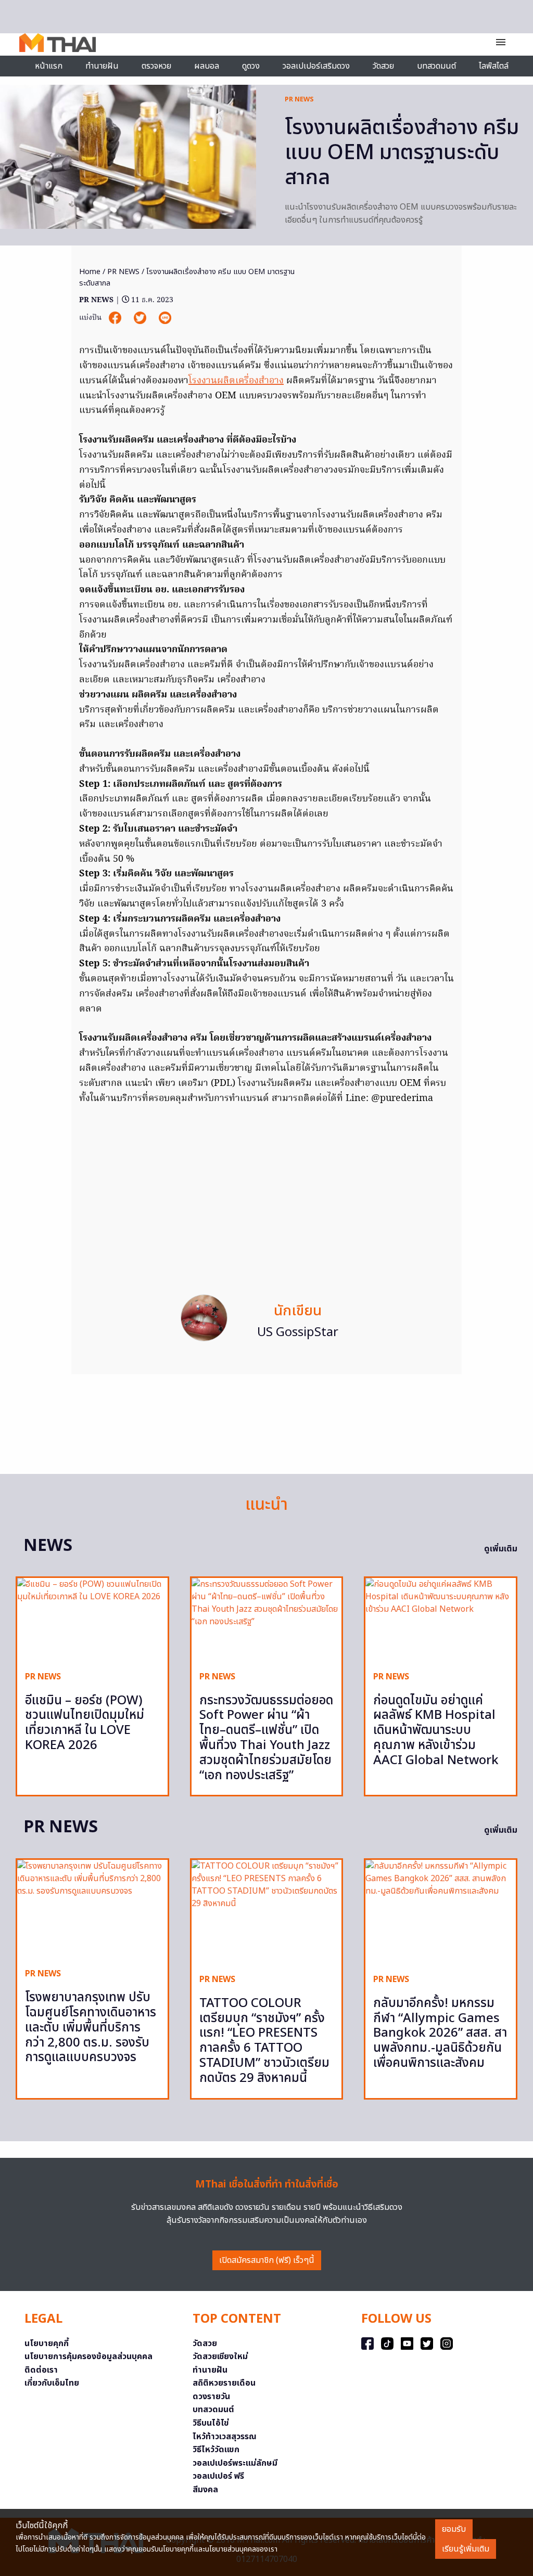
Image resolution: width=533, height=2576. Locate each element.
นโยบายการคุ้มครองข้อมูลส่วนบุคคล (88, 2357)
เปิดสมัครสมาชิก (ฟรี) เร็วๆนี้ (267, 2260)
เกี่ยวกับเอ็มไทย (52, 2383)
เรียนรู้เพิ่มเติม (466, 2549)
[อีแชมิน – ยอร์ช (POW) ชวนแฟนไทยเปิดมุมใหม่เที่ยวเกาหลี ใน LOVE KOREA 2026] (92, 1620)
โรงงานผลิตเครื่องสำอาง (236, 381)
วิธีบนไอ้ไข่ (211, 2423)
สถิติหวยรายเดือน (224, 2383)
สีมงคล (205, 2490)
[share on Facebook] (116, 318)
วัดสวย (383, 66)
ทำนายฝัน (102, 66)
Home (90, 272)
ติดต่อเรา (41, 2370)
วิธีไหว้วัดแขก (216, 2450)
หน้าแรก (49, 66)
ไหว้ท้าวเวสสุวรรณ (225, 2437)
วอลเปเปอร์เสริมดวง (316, 66)
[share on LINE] (165, 318)
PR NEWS (299, 99)
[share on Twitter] (141, 318)
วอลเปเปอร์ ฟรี (218, 2476)
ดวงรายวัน (211, 2397)
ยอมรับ (454, 2529)
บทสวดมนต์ (436, 66)
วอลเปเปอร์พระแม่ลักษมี (235, 2463)
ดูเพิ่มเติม (501, 1549)
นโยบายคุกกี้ (47, 2344)
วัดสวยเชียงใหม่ (220, 2357)
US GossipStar (298, 1332)
